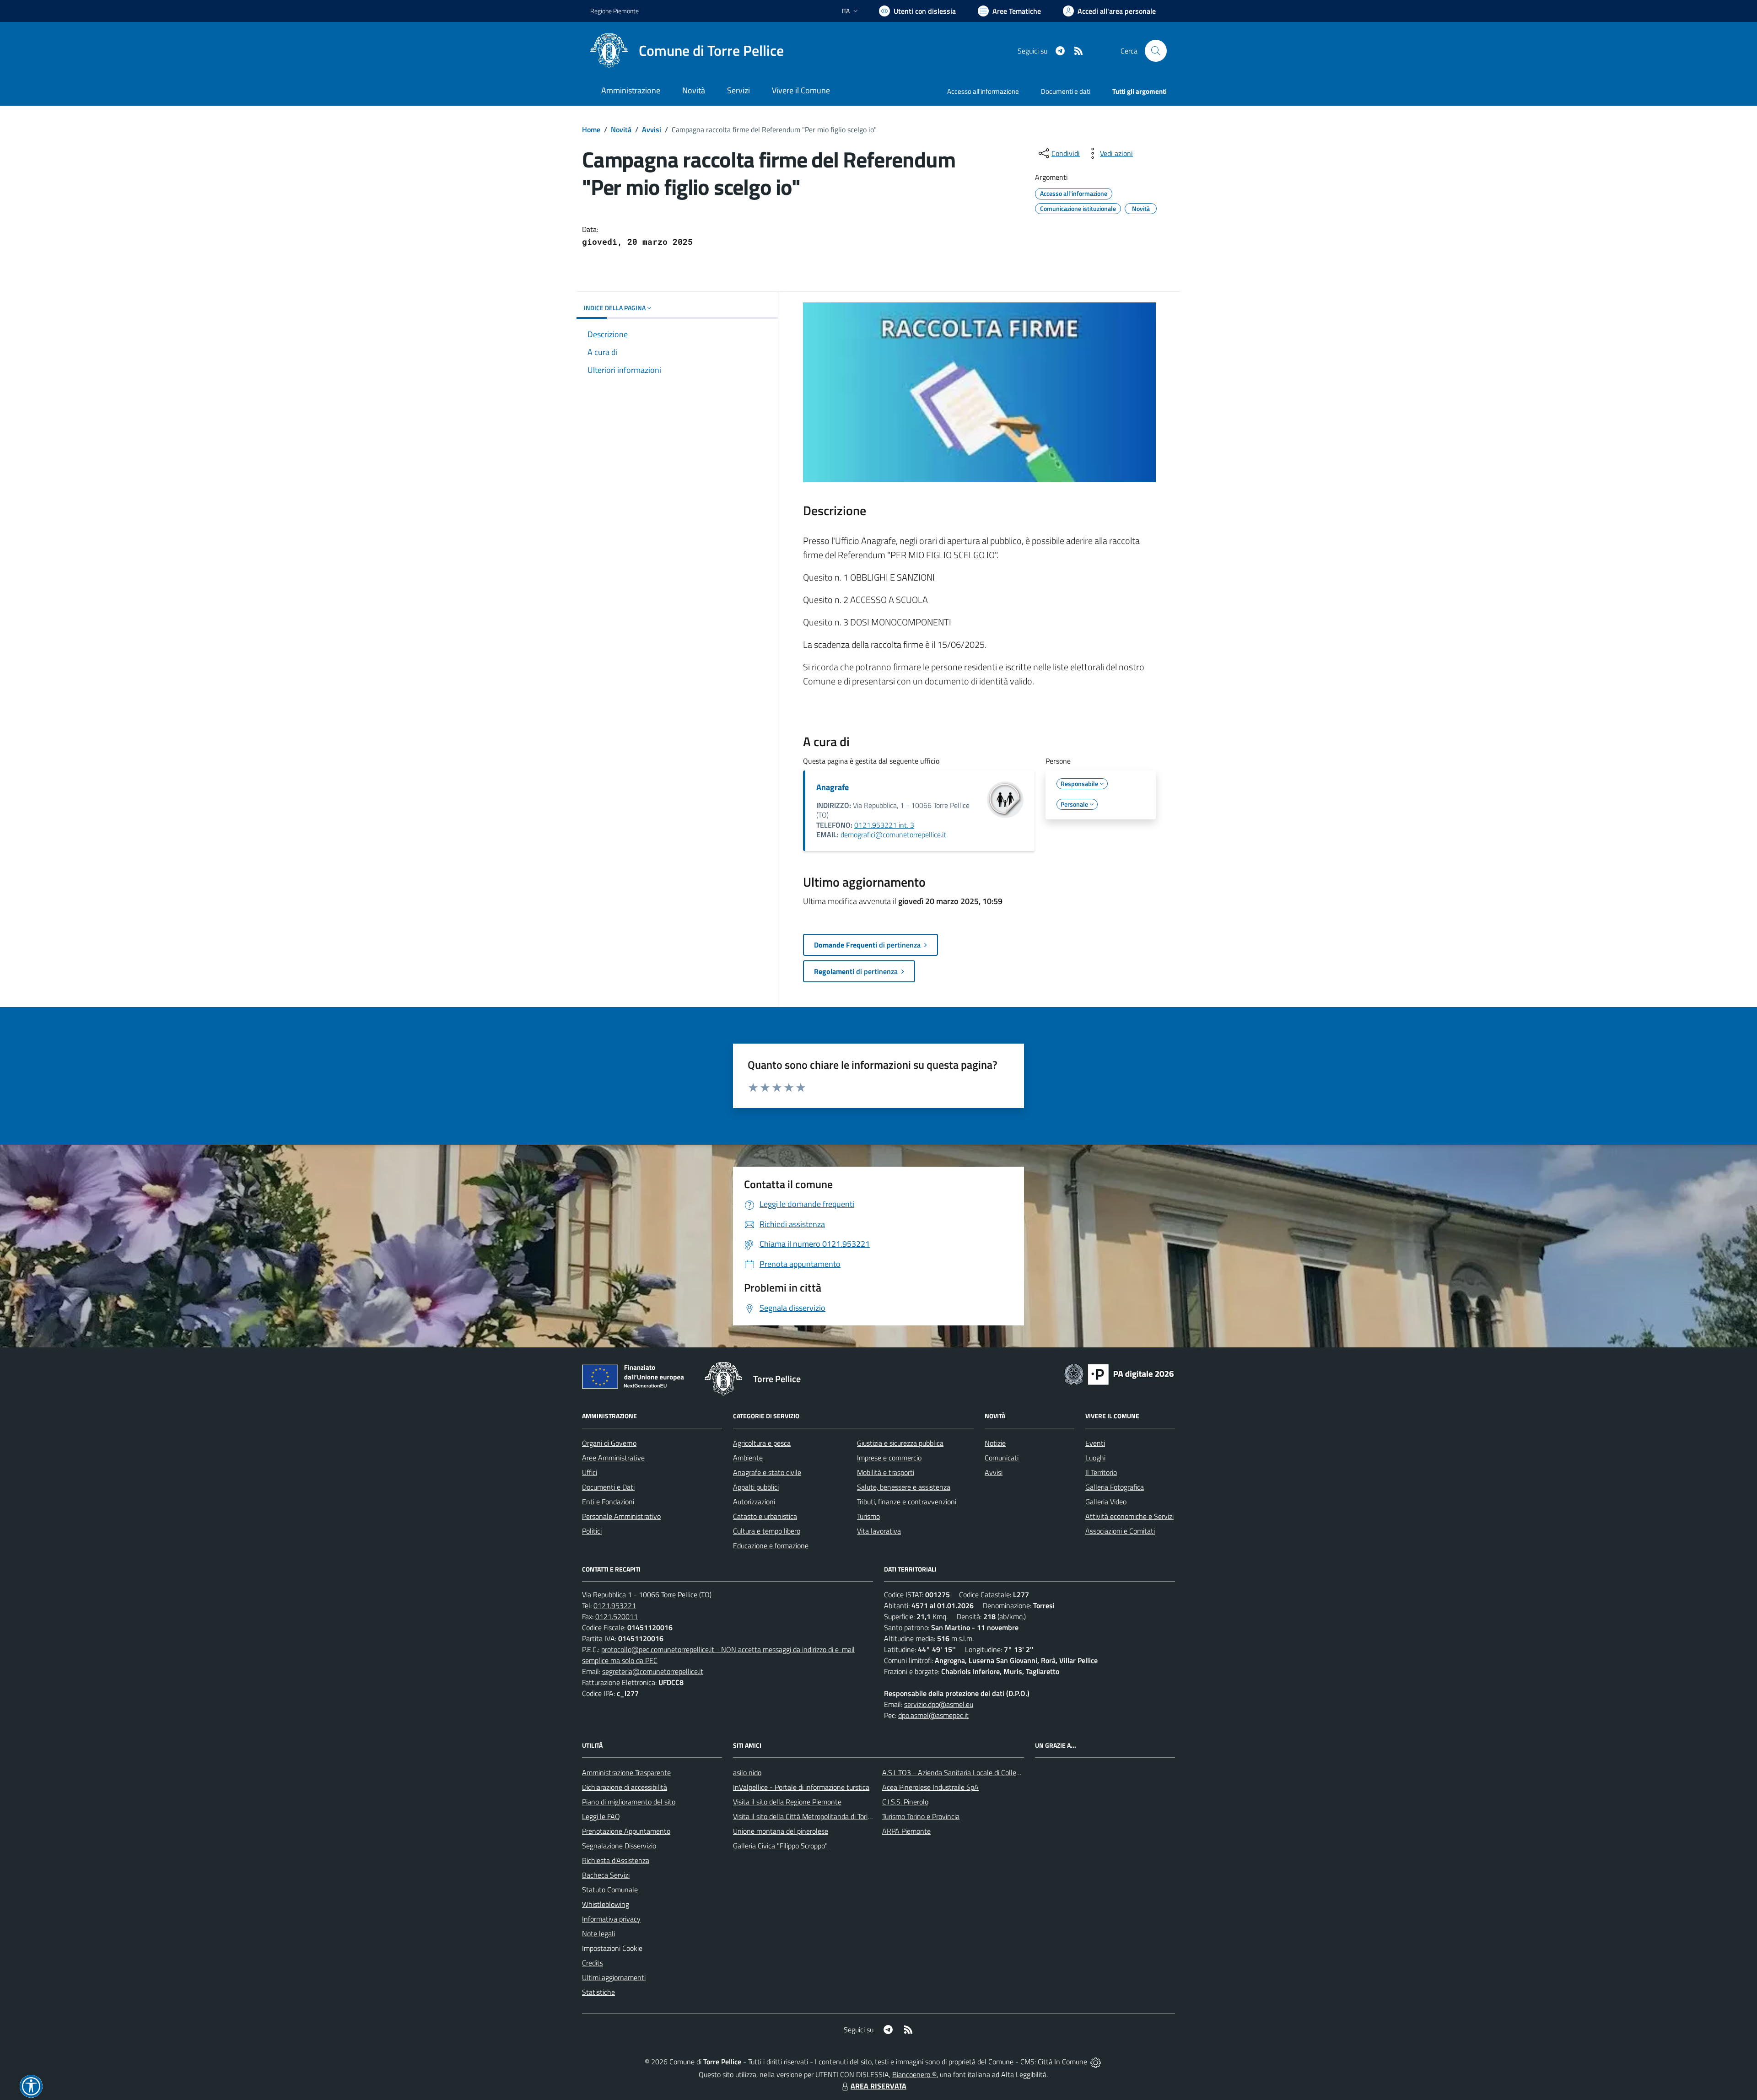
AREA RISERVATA (878, 2086)
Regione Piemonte (614, 11)
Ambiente (748, 1458)
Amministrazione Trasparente (626, 1772)
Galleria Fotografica (1115, 1487)
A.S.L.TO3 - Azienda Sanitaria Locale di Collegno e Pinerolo (971, 1772)
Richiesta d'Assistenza (616, 1860)
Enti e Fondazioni (608, 1502)
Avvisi (652, 129)
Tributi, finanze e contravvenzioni (907, 1502)
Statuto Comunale (610, 1890)
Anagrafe (833, 787)
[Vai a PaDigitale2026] (1119, 1373)
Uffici (590, 1472)
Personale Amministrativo (621, 1516)
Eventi (1095, 1443)
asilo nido (747, 1772)
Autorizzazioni (754, 1502)
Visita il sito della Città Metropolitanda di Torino (804, 1816)
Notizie (995, 1443)
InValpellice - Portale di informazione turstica (801, 1787)
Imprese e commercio (889, 1458)
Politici (592, 1531)
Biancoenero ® (914, 2074)
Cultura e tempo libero (767, 1531)
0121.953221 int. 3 (884, 825)
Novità (621, 129)
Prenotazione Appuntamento (626, 1831)
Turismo (868, 1516)
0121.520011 (617, 1616)
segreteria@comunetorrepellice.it (653, 1671)
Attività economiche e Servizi (1129, 1516)
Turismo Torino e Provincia (921, 1816)
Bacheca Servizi (606, 1875)
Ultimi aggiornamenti (614, 1977)
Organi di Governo (609, 1443)
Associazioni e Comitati (1120, 1531)
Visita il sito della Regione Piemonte (787, 1802)
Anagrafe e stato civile (767, 1472)
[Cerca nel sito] (1156, 51)
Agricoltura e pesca (762, 1443)
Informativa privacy (611, 1919)
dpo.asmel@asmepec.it (933, 1715)
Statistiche (598, 1992)
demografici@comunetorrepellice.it (893, 835)
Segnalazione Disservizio (619, 1846)
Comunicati (1002, 1458)
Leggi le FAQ (601, 1816)
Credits (593, 1963)
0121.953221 (615, 1605)
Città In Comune (1062, 2062)
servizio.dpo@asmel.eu (939, 1704)
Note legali (598, 1933)
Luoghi (1095, 1458)
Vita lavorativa (879, 1531)
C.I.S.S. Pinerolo (905, 1802)
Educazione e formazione (771, 1545)
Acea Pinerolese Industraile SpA (930, 1787)
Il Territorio (1101, 1472)
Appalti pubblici (756, 1487)
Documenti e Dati (608, 1487)
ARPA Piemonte (906, 1831)
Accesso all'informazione (983, 91)
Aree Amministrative (613, 1458)
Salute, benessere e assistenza (904, 1487)
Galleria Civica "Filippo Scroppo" (780, 1846)
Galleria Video (1106, 1502)
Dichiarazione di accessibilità (625, 1787)
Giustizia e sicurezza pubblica (900, 1443)
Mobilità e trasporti (886, 1472)
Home (591, 129)
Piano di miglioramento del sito (629, 1802)
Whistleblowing (606, 1904)
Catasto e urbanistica (765, 1516)
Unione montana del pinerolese (781, 1831)
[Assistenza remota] (1096, 2062)
